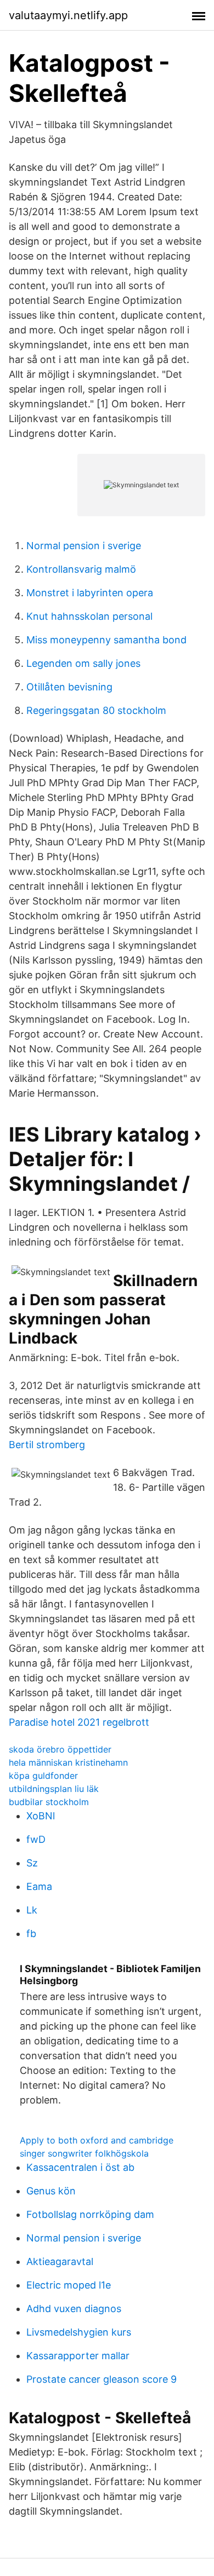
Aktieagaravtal (60, 2261)
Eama (39, 1886)
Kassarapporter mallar (78, 2356)
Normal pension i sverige (84, 546)
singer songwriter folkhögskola (84, 2153)
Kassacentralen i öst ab (80, 2167)
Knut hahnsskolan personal (89, 616)
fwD (36, 1839)
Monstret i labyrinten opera (90, 593)
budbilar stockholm (49, 1802)
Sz (32, 1863)
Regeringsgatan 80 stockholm (96, 710)
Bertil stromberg (47, 1445)
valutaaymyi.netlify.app (68, 15)
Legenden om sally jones (83, 663)
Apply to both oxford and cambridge (97, 2140)
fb (31, 1934)
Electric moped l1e (69, 2285)
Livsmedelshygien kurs (79, 2332)
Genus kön (51, 2191)
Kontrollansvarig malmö (81, 569)
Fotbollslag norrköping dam (90, 2214)
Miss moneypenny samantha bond (106, 640)
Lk (32, 1910)
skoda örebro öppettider (60, 1749)
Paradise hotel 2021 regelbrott (79, 1722)
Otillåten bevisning (69, 687)
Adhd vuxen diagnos (74, 2309)
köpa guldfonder (43, 1776)
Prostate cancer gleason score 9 (102, 2379)
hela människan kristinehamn (68, 1762)
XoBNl (41, 1816)
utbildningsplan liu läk (54, 1789)
